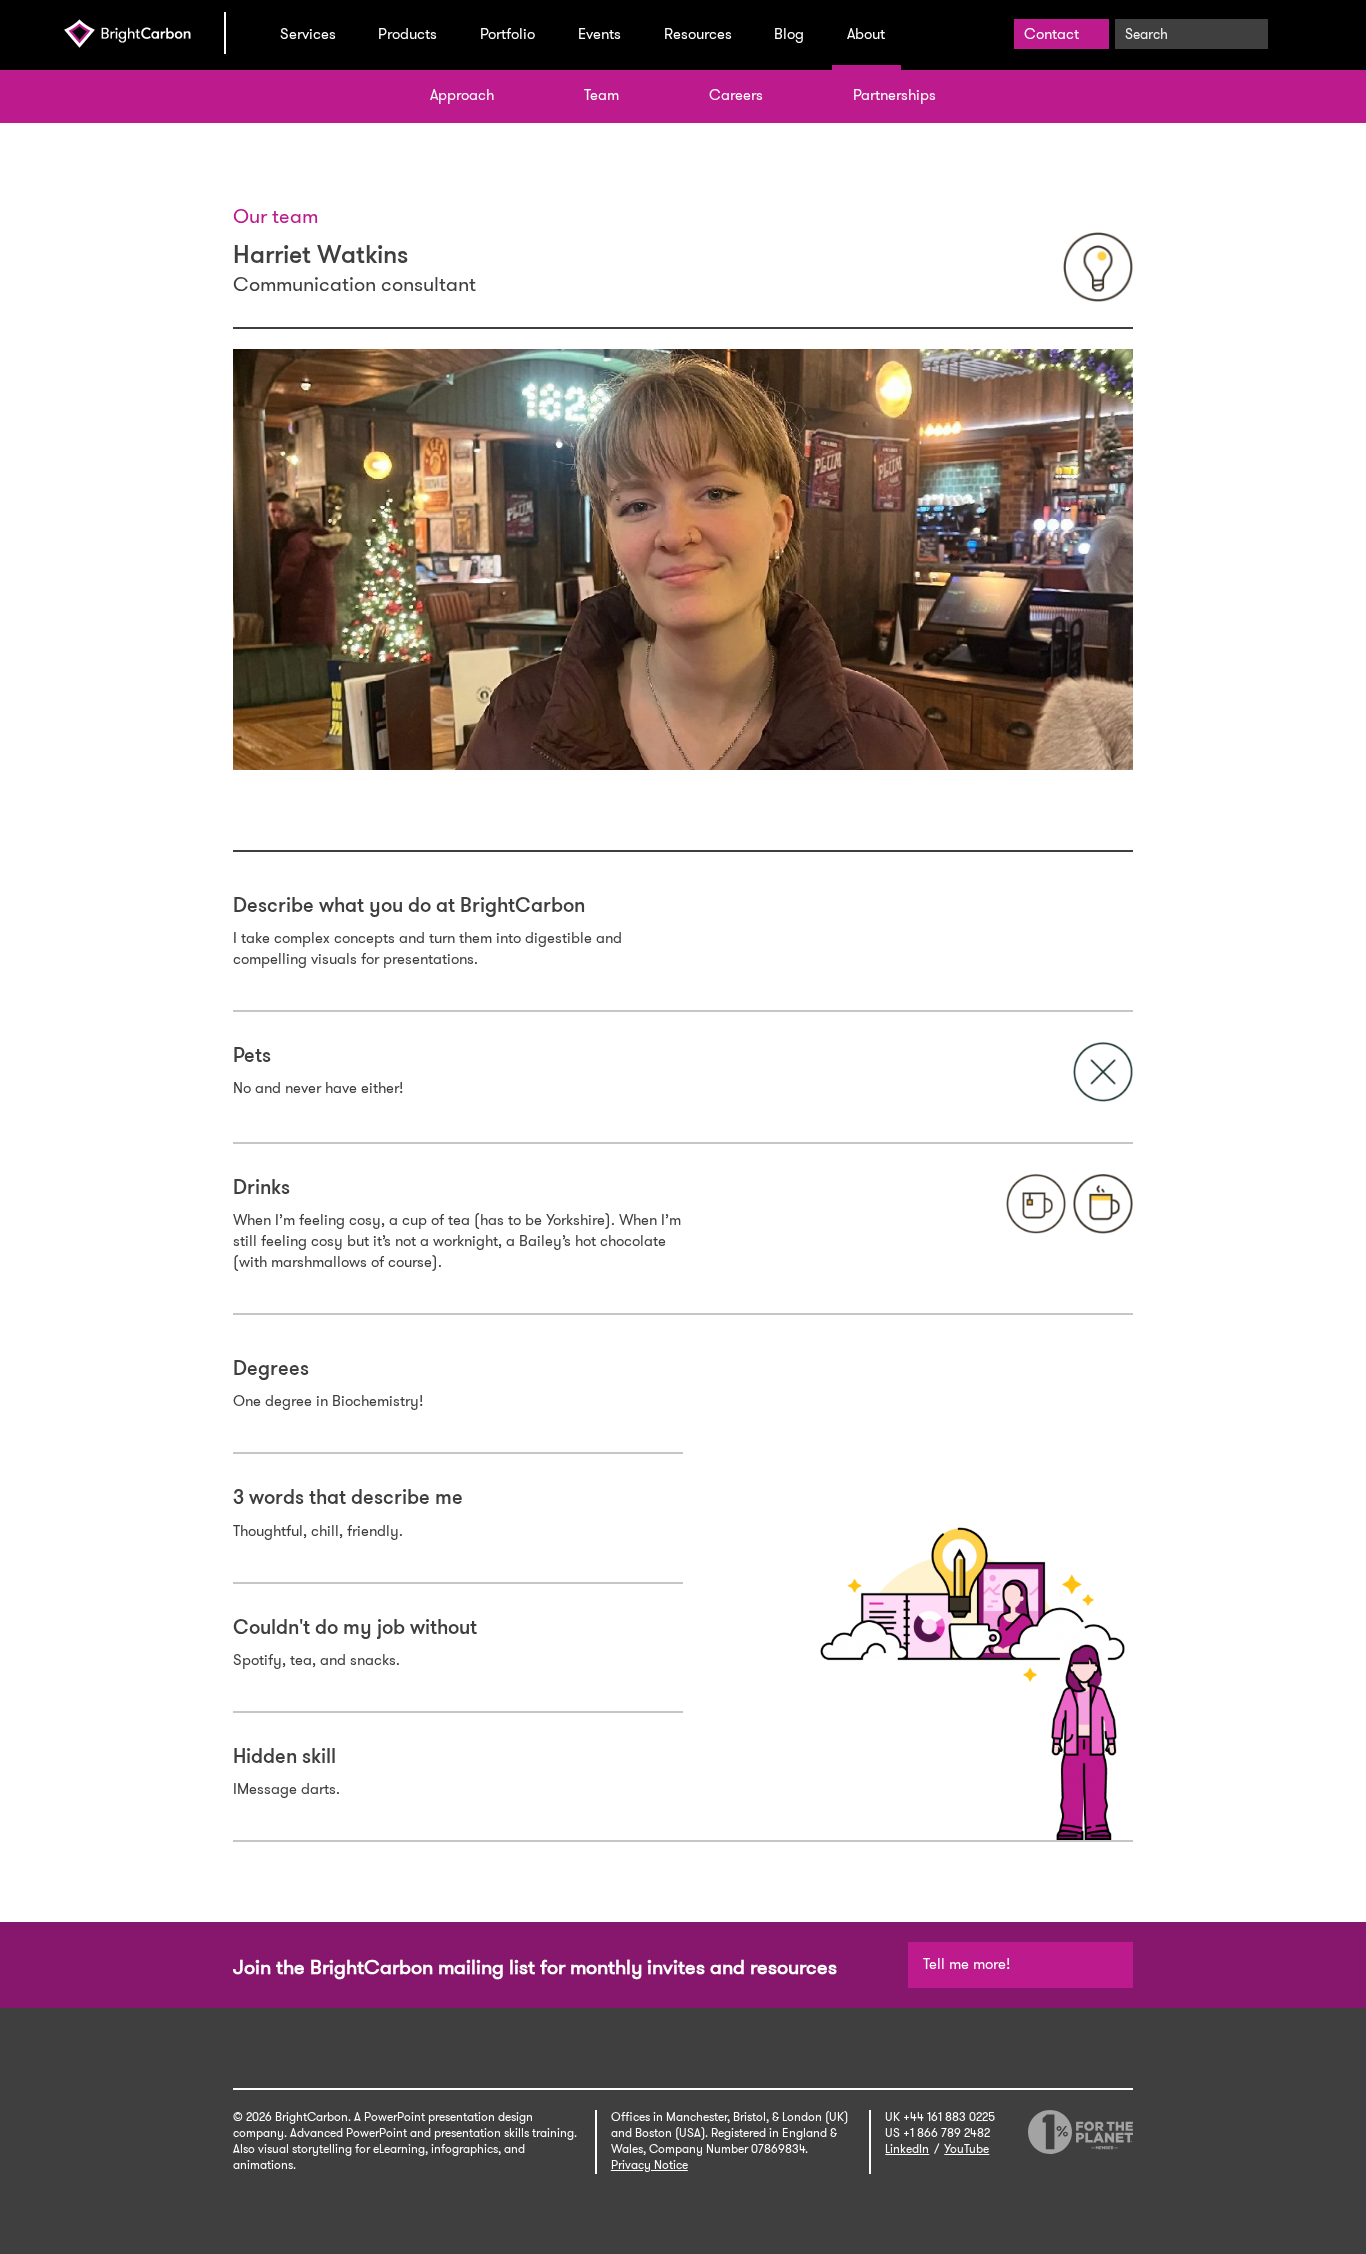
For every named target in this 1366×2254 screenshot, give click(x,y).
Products (407, 34)
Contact (1051, 34)
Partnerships (894, 95)
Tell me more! (966, 1964)
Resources (698, 34)
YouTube (966, 2149)
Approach (462, 95)
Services (308, 34)
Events (599, 34)
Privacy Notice (649, 2165)
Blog (789, 34)
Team (601, 95)
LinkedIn (907, 2149)
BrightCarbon (144, 33)
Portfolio (507, 34)
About (866, 34)
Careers (736, 95)
